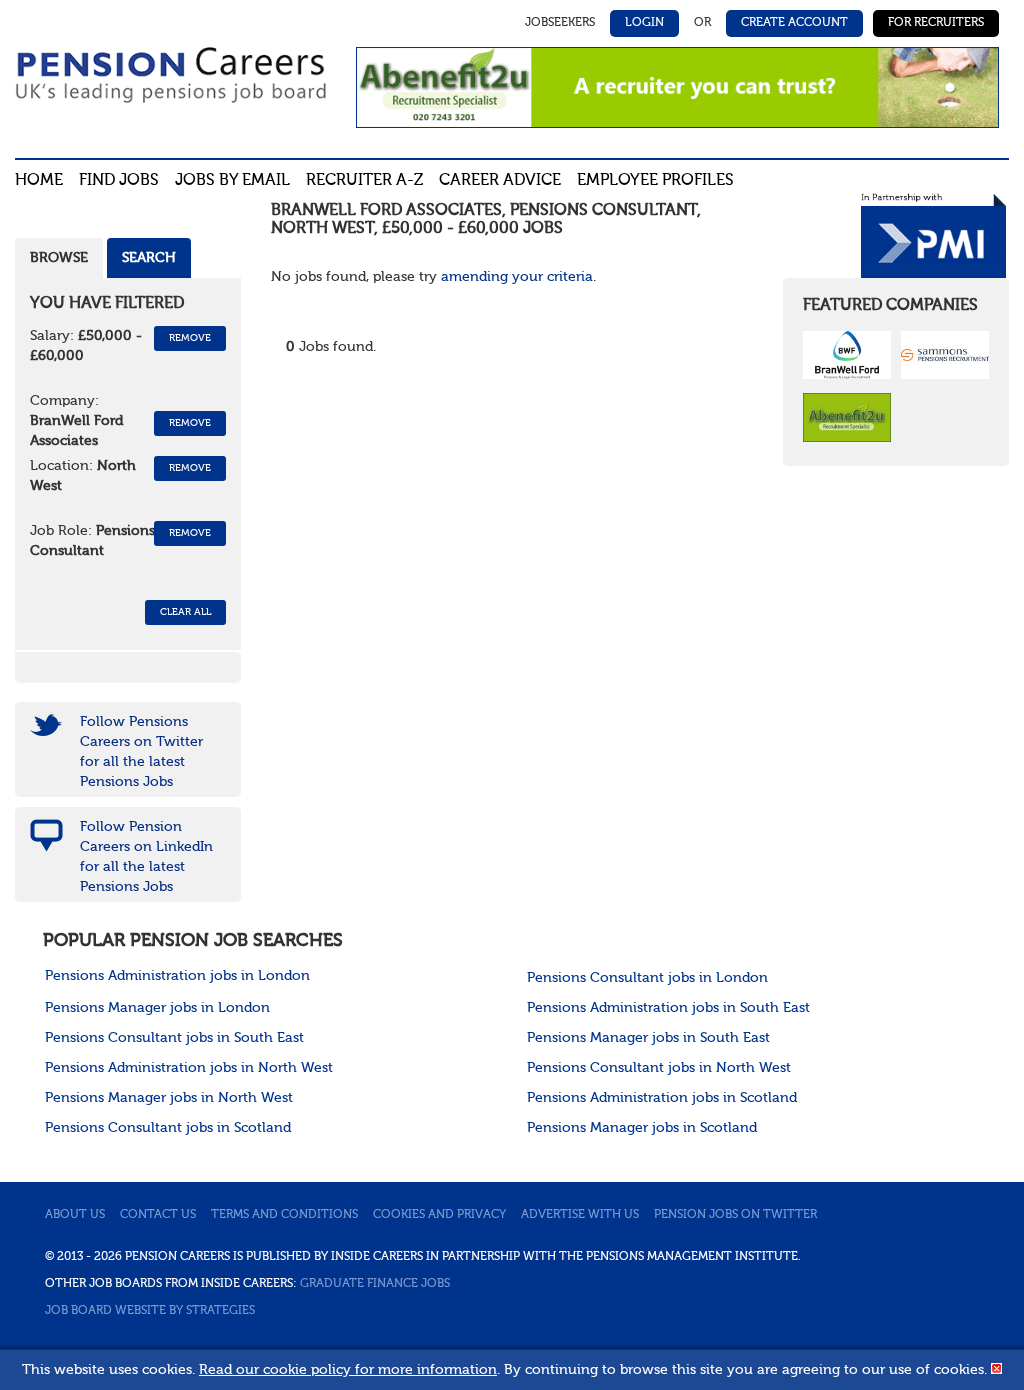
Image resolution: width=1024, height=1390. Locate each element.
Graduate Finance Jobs (375, 1284)
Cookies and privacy (439, 1215)
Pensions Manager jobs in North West (169, 1098)
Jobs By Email (232, 181)
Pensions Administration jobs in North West (189, 1068)
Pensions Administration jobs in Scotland (662, 1098)
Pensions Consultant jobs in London (647, 978)
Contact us (158, 1215)
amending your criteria (517, 277)
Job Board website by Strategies (150, 1311)
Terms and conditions (284, 1215)
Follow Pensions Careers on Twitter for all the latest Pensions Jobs (141, 752)
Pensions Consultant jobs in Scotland (168, 1128)
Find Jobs (119, 181)
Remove (190, 338)
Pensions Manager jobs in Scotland (642, 1128)
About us (75, 1215)
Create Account (794, 23)
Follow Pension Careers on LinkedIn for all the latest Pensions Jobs (146, 857)
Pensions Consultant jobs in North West (659, 1068)
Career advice (500, 181)
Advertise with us (580, 1215)
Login (644, 23)
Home (39, 181)
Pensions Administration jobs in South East (668, 1008)
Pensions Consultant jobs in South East (174, 1038)
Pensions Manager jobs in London (157, 1008)
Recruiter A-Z (364, 181)
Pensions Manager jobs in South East (648, 1038)
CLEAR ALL (185, 612)
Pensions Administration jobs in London (177, 976)
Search (149, 258)
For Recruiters (936, 23)
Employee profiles (655, 181)
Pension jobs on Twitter (735, 1215)
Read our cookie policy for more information (348, 1370)
